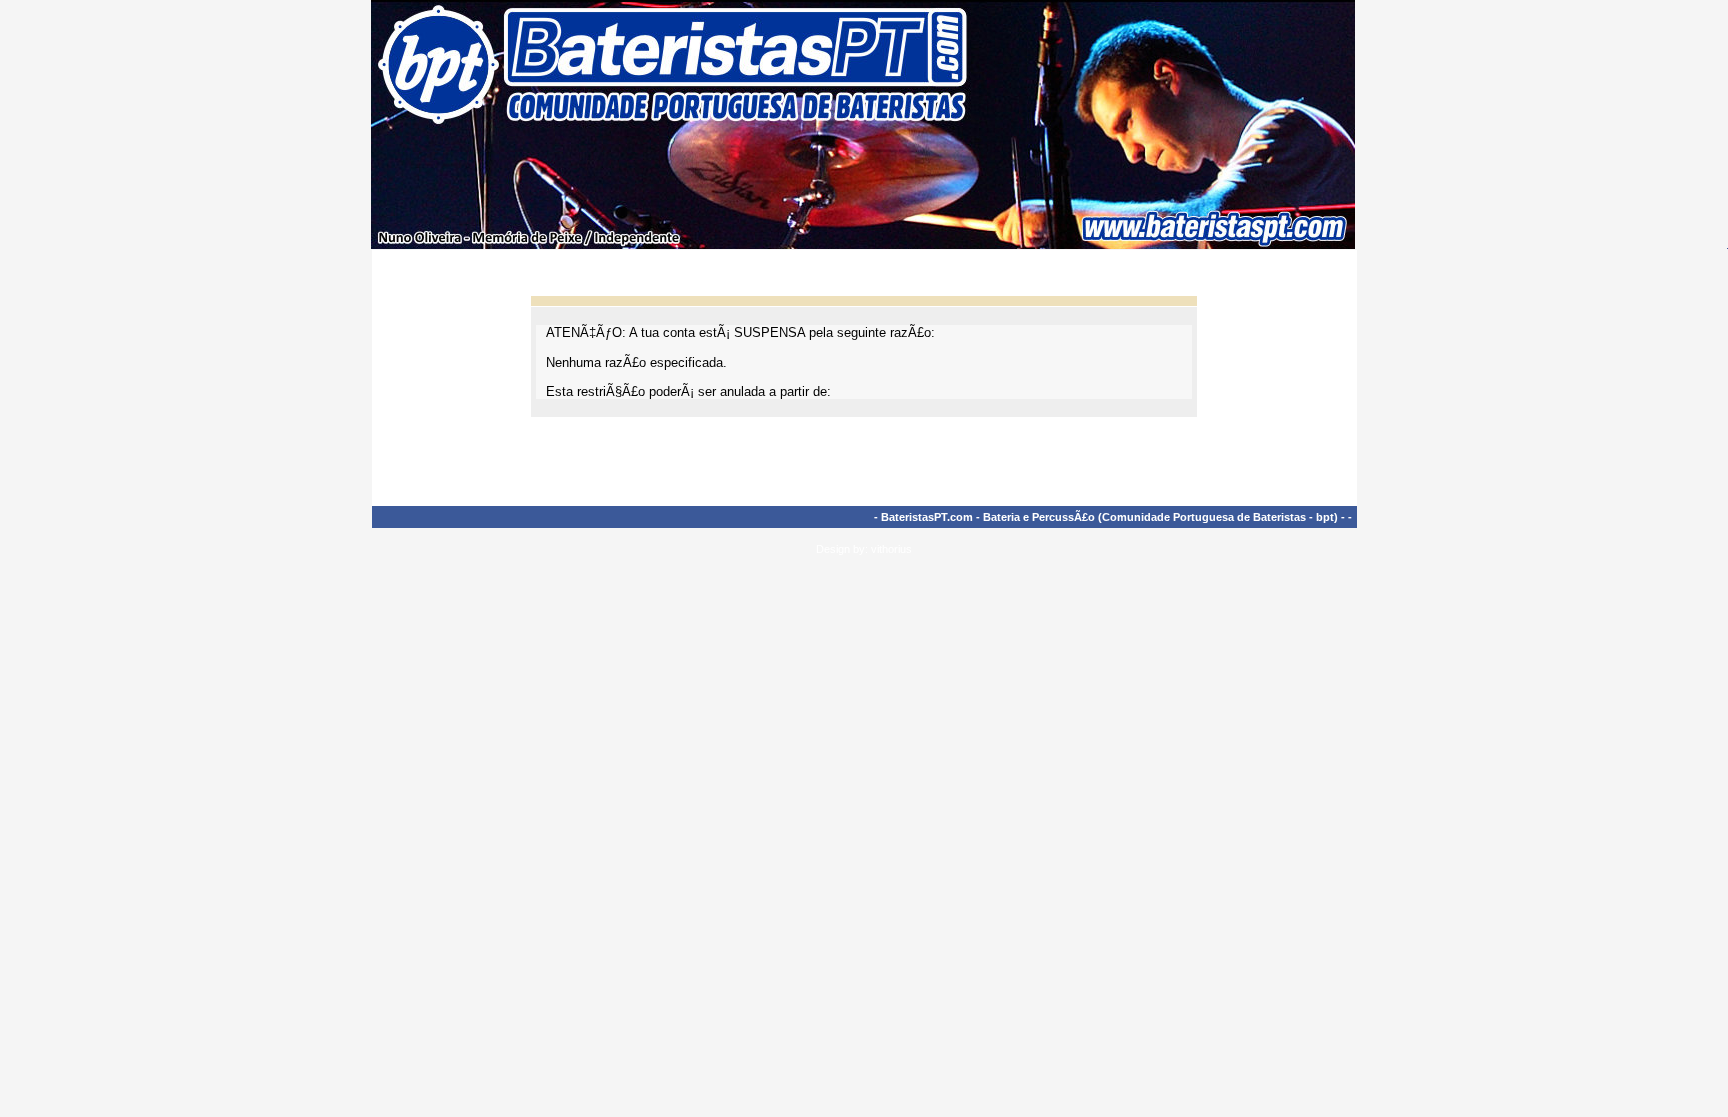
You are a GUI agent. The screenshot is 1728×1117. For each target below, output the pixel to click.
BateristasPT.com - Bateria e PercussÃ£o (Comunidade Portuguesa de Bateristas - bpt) (1109, 517)
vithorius (891, 549)
